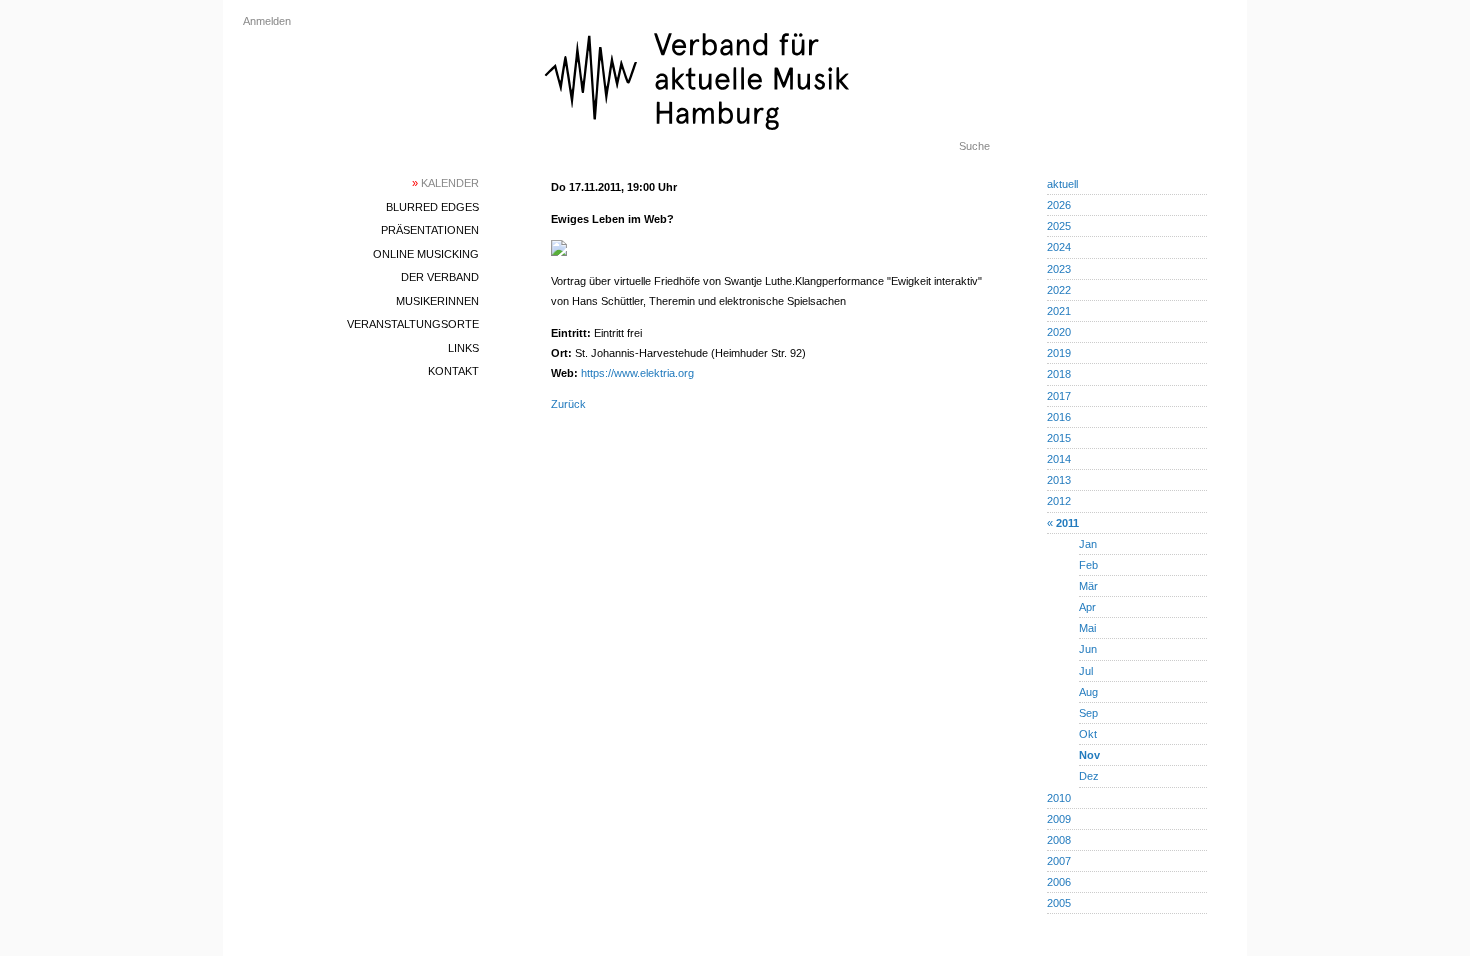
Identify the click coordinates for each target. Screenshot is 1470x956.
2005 (1059, 903)
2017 (1059, 396)
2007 (1059, 861)
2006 (1059, 882)
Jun (1088, 649)
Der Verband (440, 277)
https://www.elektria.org (637, 373)
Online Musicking (426, 254)
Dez (1089, 776)
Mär (1088, 586)
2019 (1059, 353)
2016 (1059, 417)
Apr (1087, 607)
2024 (1059, 247)
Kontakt (453, 371)
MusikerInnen (437, 301)
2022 (1059, 290)
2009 (1059, 819)
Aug (1088, 692)
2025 (1059, 226)
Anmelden (267, 21)
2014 (1059, 459)
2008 (1059, 840)
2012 (1059, 501)
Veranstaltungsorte (413, 324)
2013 (1059, 480)
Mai (1087, 628)
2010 (1059, 798)
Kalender (445, 183)
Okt (1088, 734)
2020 (1059, 332)
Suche (974, 146)
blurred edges (432, 207)
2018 (1059, 374)
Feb (1088, 565)
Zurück (568, 404)
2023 (1059, 269)
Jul (1086, 671)
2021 (1059, 311)
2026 (1059, 205)
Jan (1088, 544)
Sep (1088, 713)
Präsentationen (430, 230)
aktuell (1062, 184)
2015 (1059, 438)
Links (463, 348)
